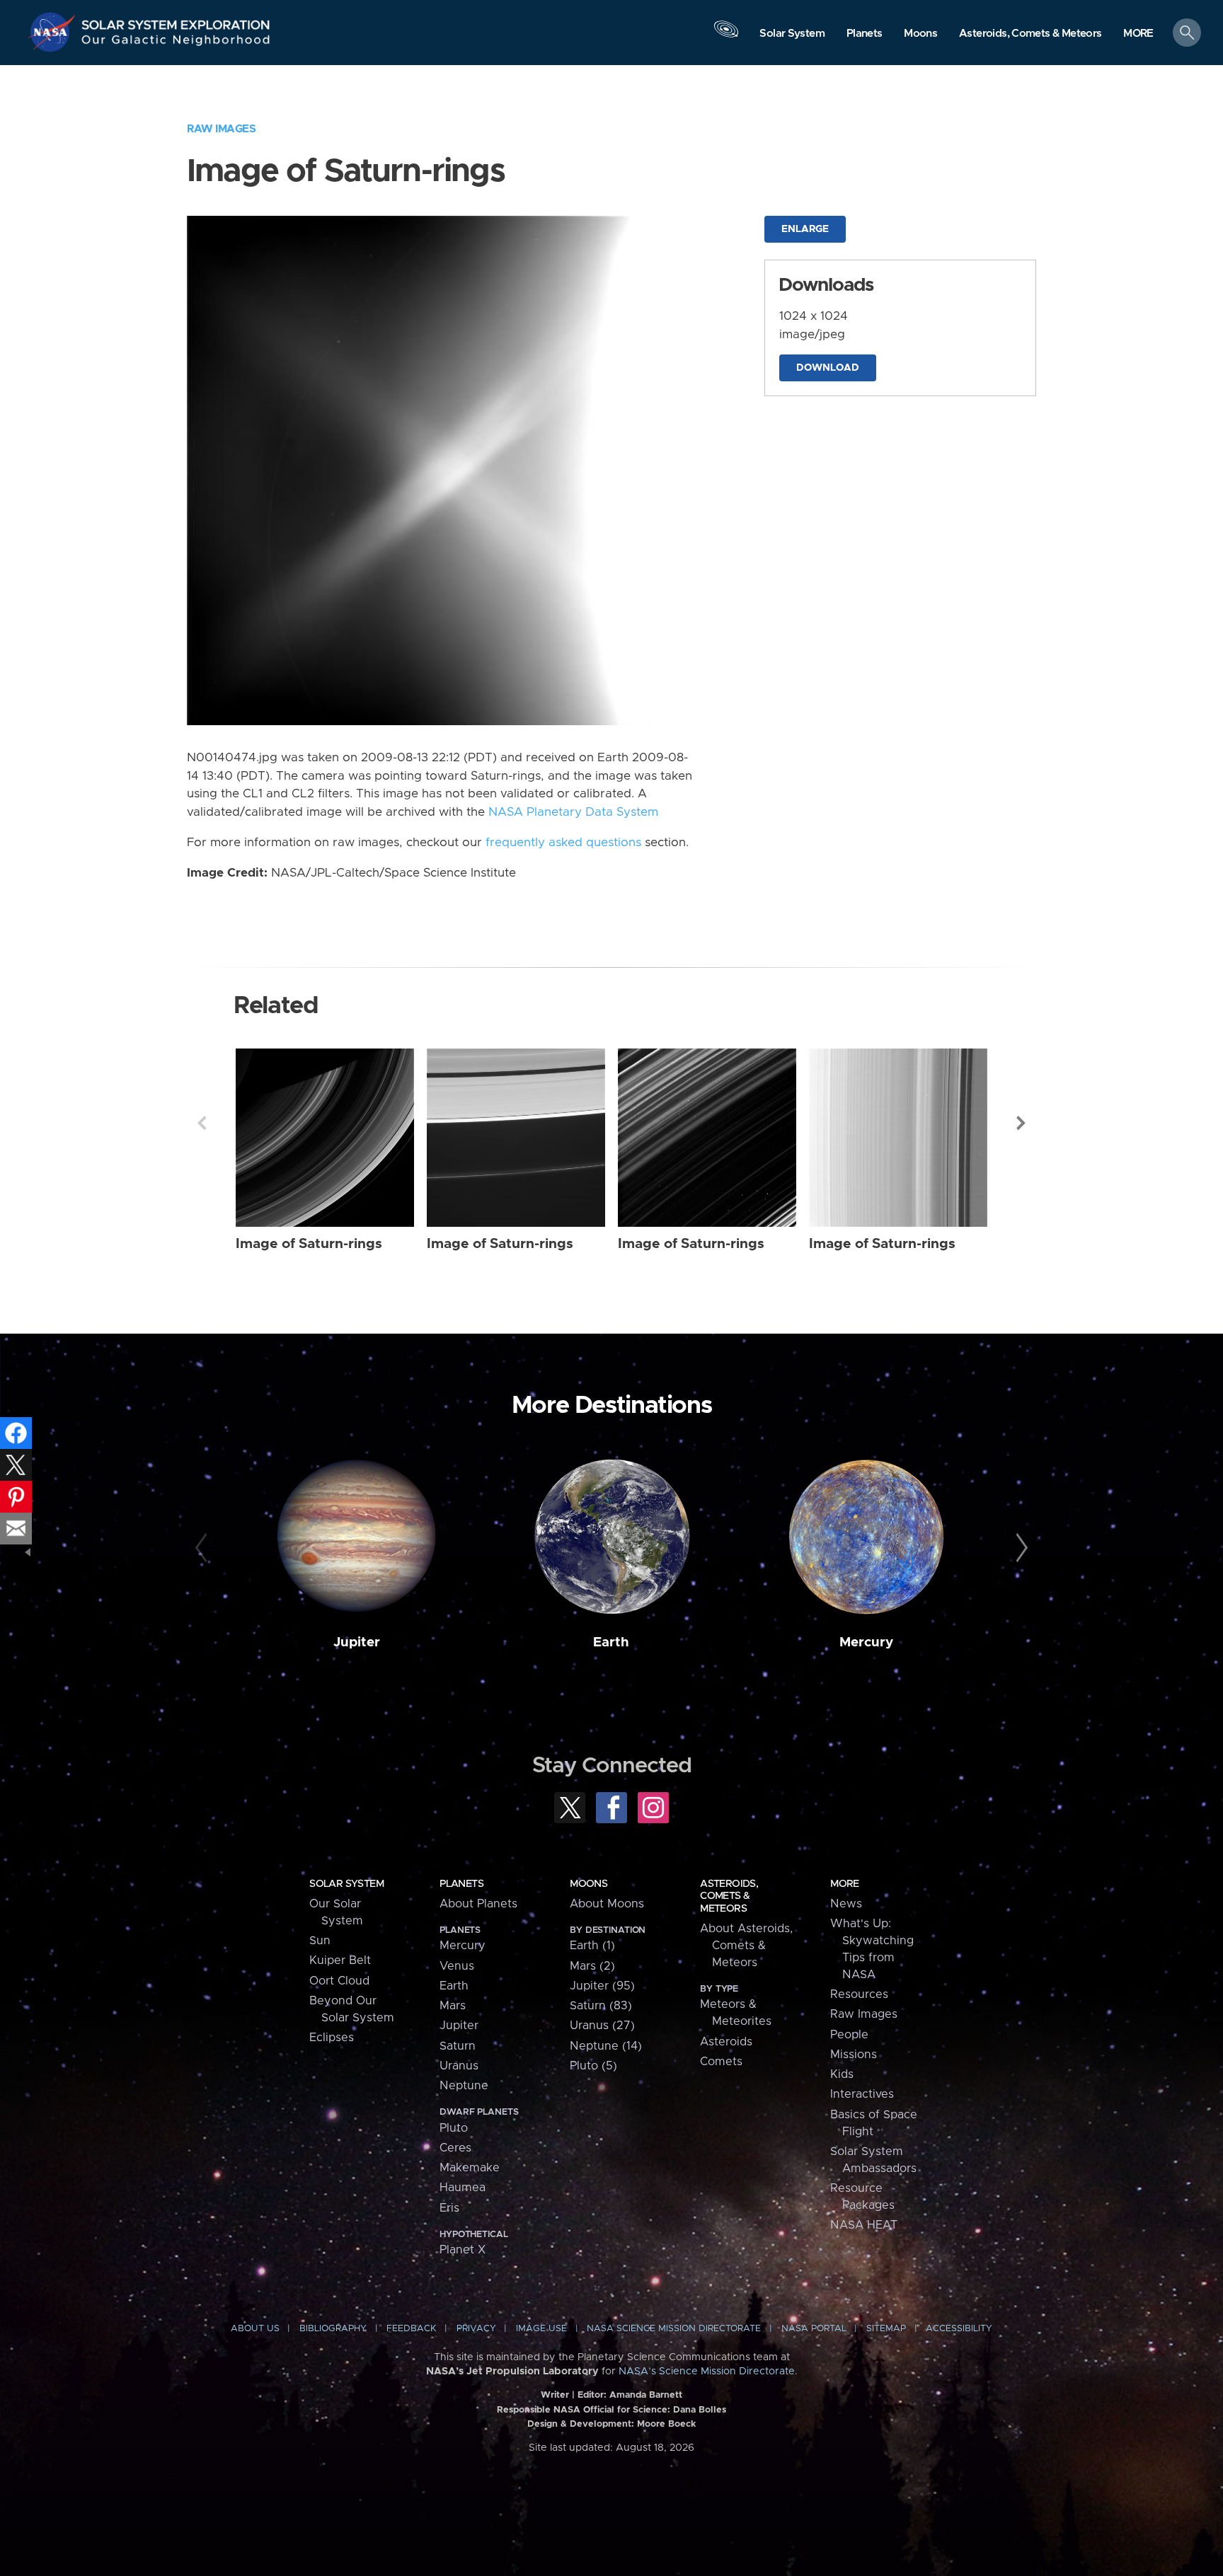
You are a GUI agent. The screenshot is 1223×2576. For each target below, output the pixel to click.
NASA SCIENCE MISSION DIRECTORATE (674, 2329)
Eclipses (332, 2038)
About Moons (607, 1904)
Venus (457, 1966)
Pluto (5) (593, 2066)
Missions (854, 2055)
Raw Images (221, 129)
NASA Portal (814, 2329)
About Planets (478, 1904)
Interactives (862, 2094)
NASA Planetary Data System (573, 812)
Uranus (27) (602, 2026)
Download (828, 368)
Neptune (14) (606, 2046)
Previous (202, 1123)
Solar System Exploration (176, 21)
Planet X (463, 2250)
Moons (588, 1884)
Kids (842, 2074)
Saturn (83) (601, 2006)
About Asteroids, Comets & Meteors (746, 1946)
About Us (255, 2329)
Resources (859, 1994)
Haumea (463, 2188)
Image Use (541, 2329)
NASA (54, 32)
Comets (721, 2062)
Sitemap (886, 2329)
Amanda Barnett (646, 2395)
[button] (1138, 34)
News (846, 1904)
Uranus (459, 2066)
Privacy (476, 2329)
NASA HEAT (864, 2225)
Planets (461, 1884)
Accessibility (959, 2329)
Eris (449, 2208)
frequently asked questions (563, 843)
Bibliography (333, 2329)
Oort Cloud (339, 1981)
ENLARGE (805, 229)
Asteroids (726, 2042)
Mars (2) (592, 1966)
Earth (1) (592, 1946)
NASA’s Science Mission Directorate (707, 2372)
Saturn (458, 2046)
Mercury (866, 1642)
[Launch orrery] (726, 36)
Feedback (411, 2329)
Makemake (470, 2168)
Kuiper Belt (340, 1960)
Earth (611, 1642)
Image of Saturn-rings (309, 1244)
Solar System (346, 1884)
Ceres (455, 2148)
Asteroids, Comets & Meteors (729, 1896)
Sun (320, 1941)
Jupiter (357, 1642)
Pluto (454, 2128)
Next (1021, 1123)
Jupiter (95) (602, 1986)
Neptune (464, 2086)
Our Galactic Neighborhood (176, 43)
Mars (453, 2006)
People (849, 2035)
